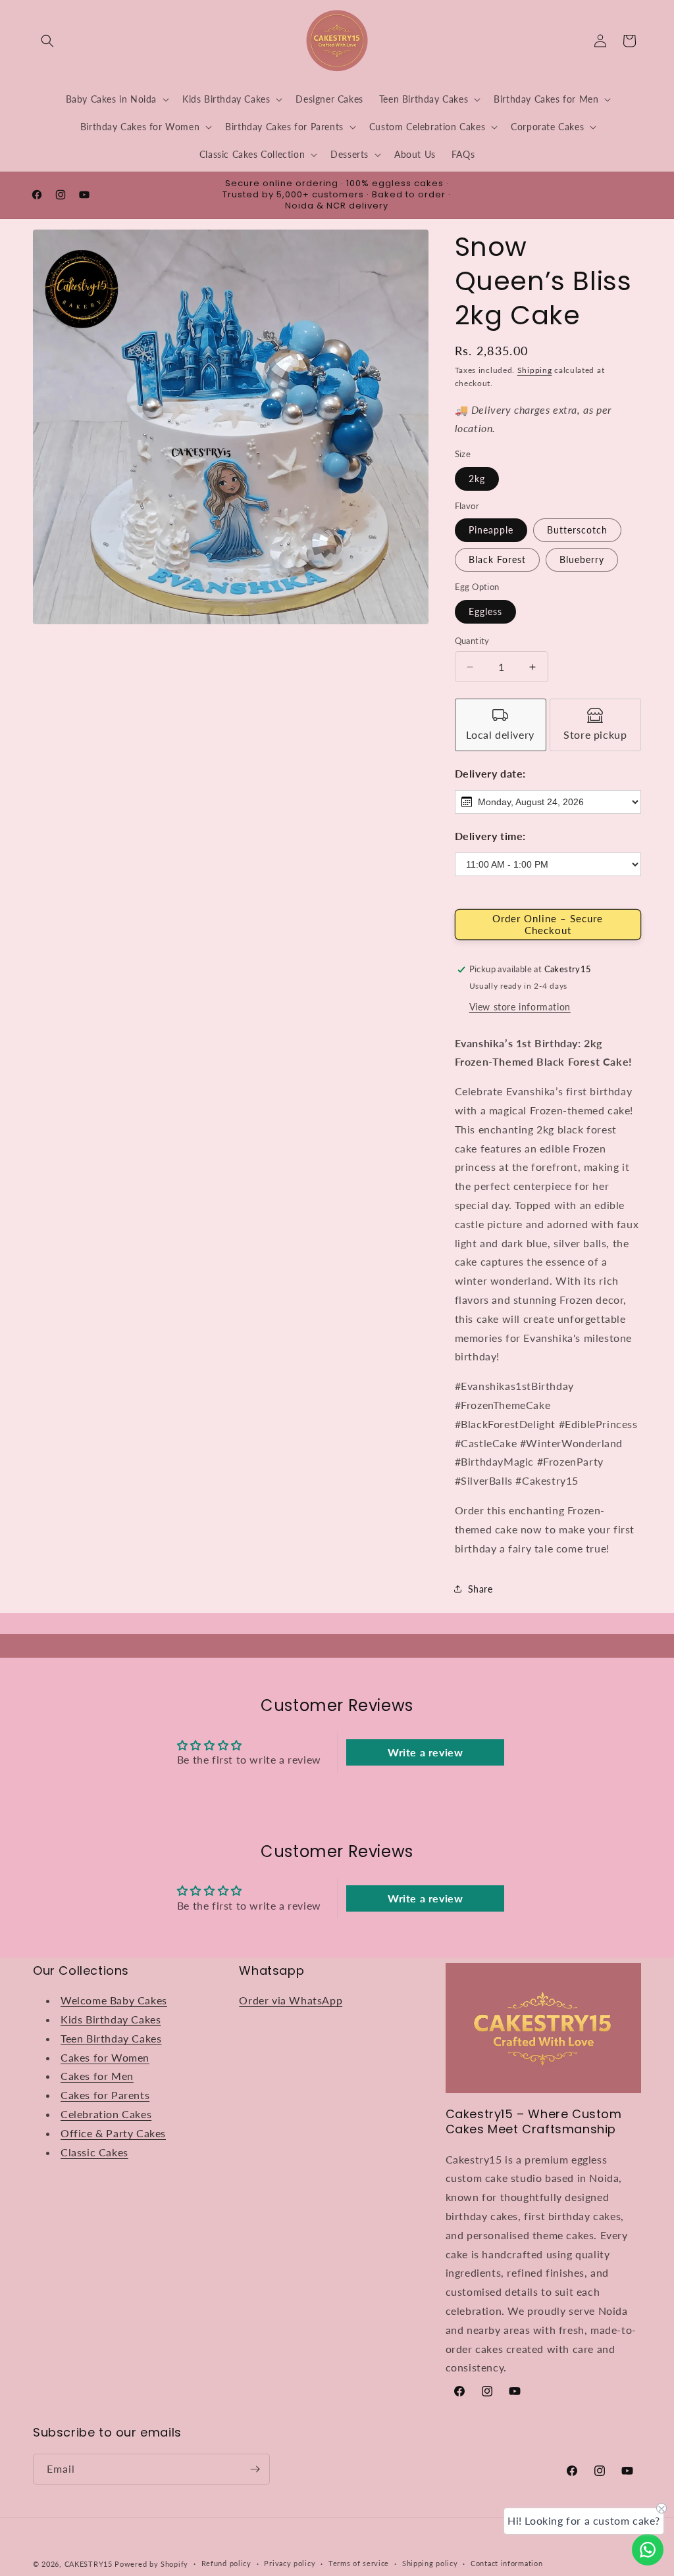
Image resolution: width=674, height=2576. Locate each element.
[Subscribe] (255, 2469)
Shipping (535, 370)
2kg (477, 479)
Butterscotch (577, 530)
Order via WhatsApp (291, 2000)
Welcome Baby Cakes (114, 2000)
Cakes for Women (105, 2057)
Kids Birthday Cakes (111, 2019)
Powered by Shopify (151, 2564)
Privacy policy (290, 2563)
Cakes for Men (97, 2076)
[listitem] (501, 725)
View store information (520, 1007)
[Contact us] (648, 2550)
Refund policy (226, 2563)
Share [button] (480, 1589)
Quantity (472, 641)
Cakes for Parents (105, 2095)
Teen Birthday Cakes (111, 2038)
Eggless (485, 611)
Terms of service (359, 2563)
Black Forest (497, 559)
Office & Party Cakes (113, 2133)
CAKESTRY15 (90, 2564)
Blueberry (582, 559)
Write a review (425, 1752)
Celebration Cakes (106, 2114)
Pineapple (491, 530)
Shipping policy (430, 2563)
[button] (47, 41)
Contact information (506, 2563)
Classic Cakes (94, 2152)
